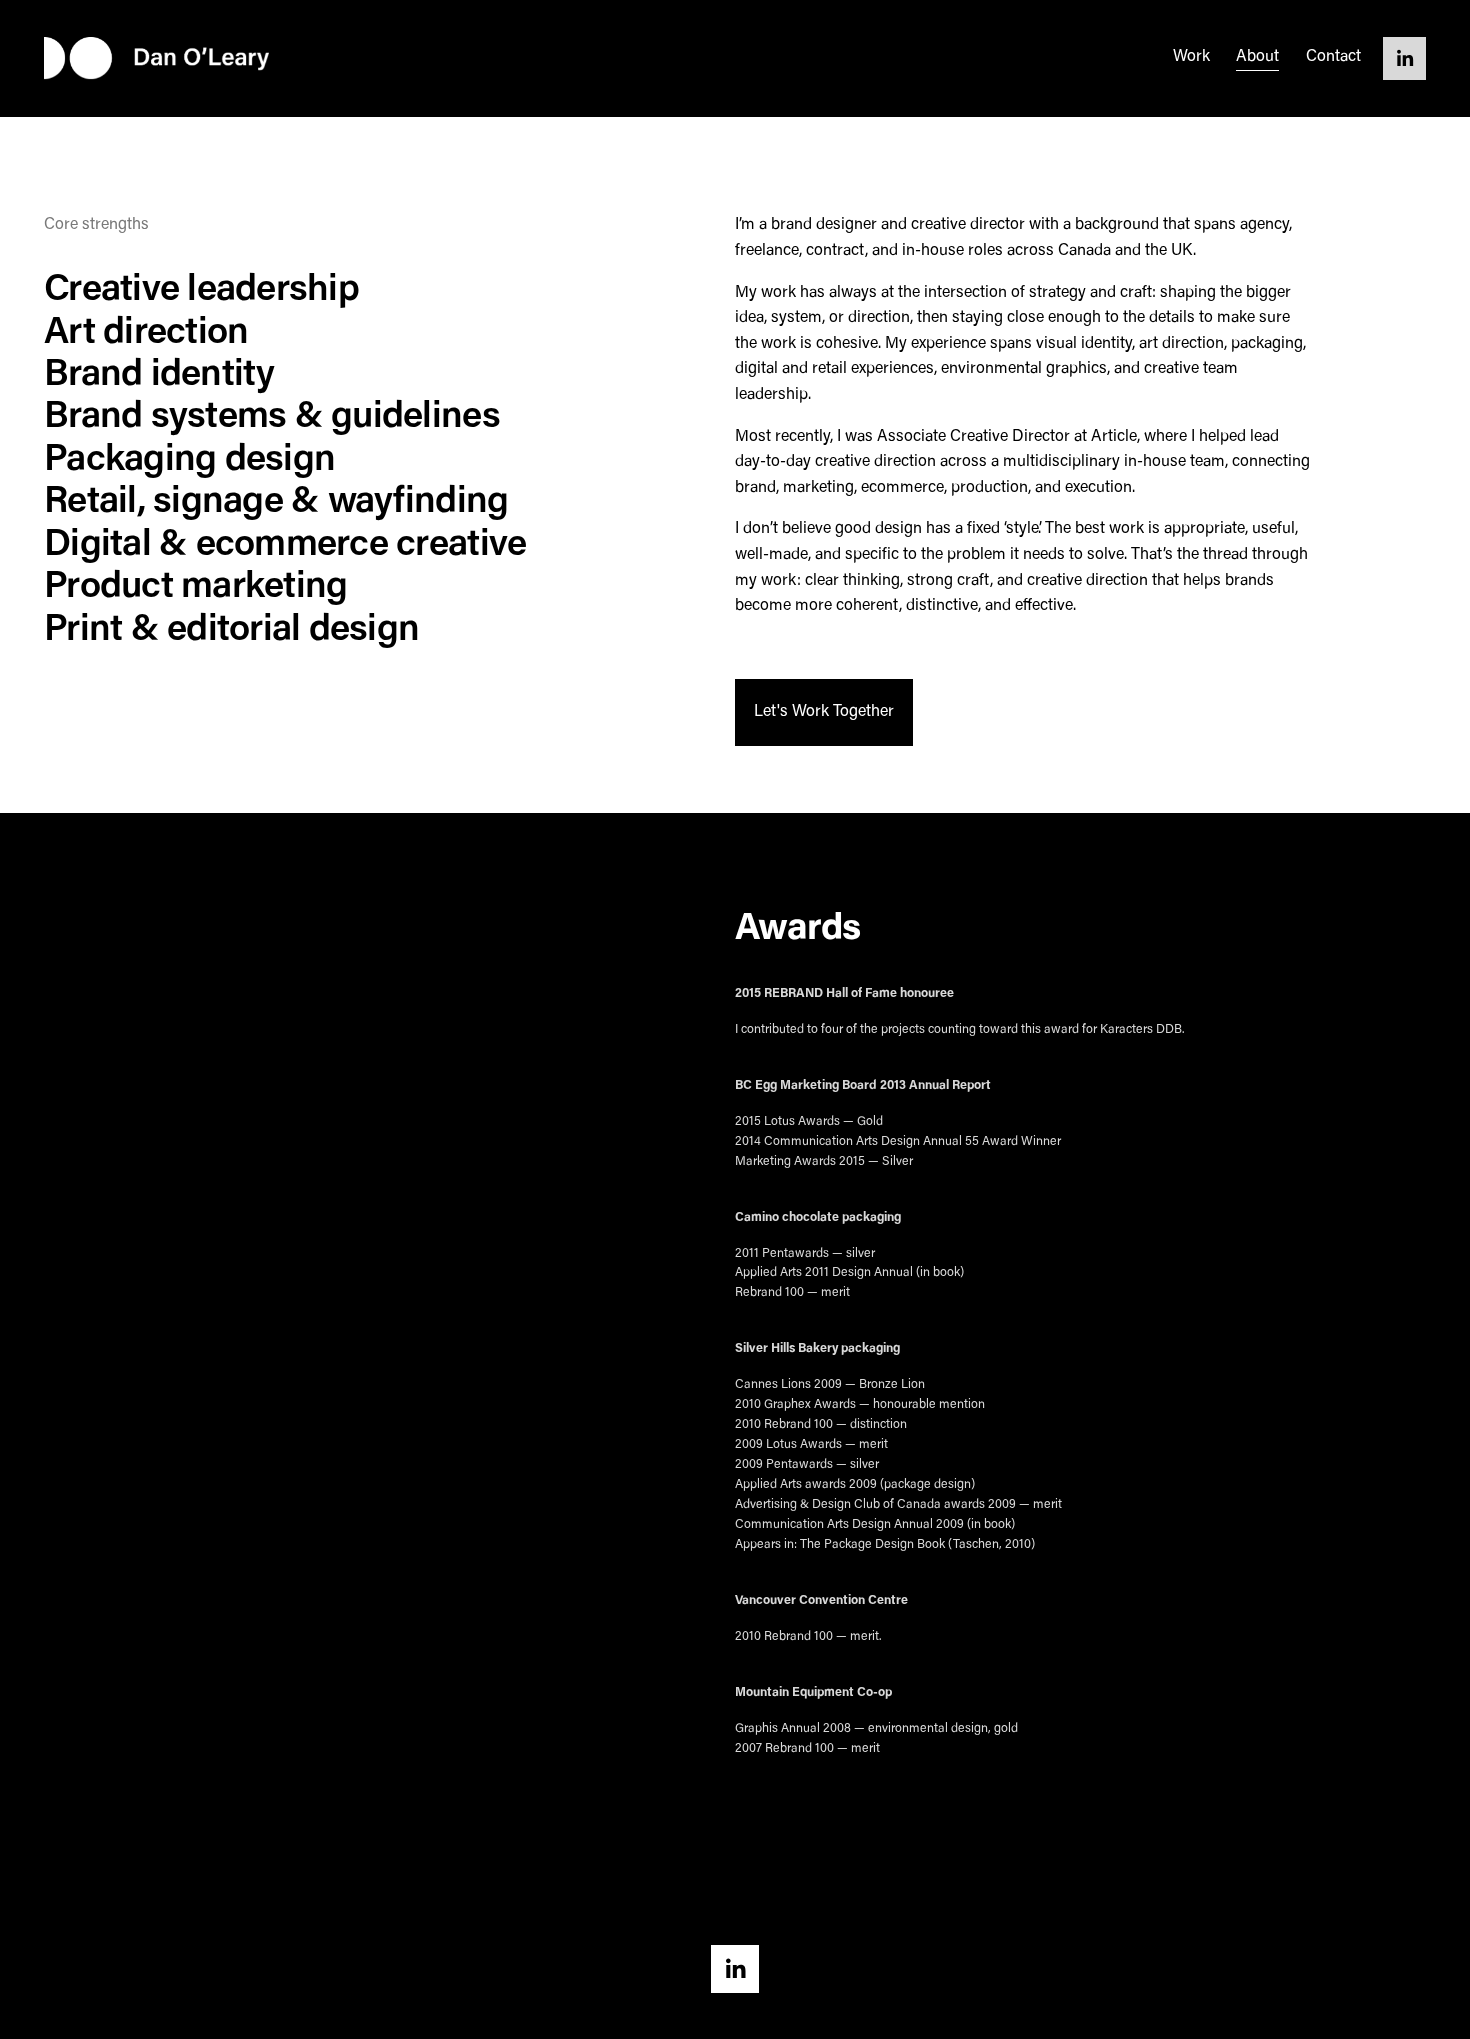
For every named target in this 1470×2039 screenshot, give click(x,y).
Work (1191, 57)
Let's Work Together (824, 712)
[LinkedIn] (1404, 58)
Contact (1333, 57)
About (1257, 57)
